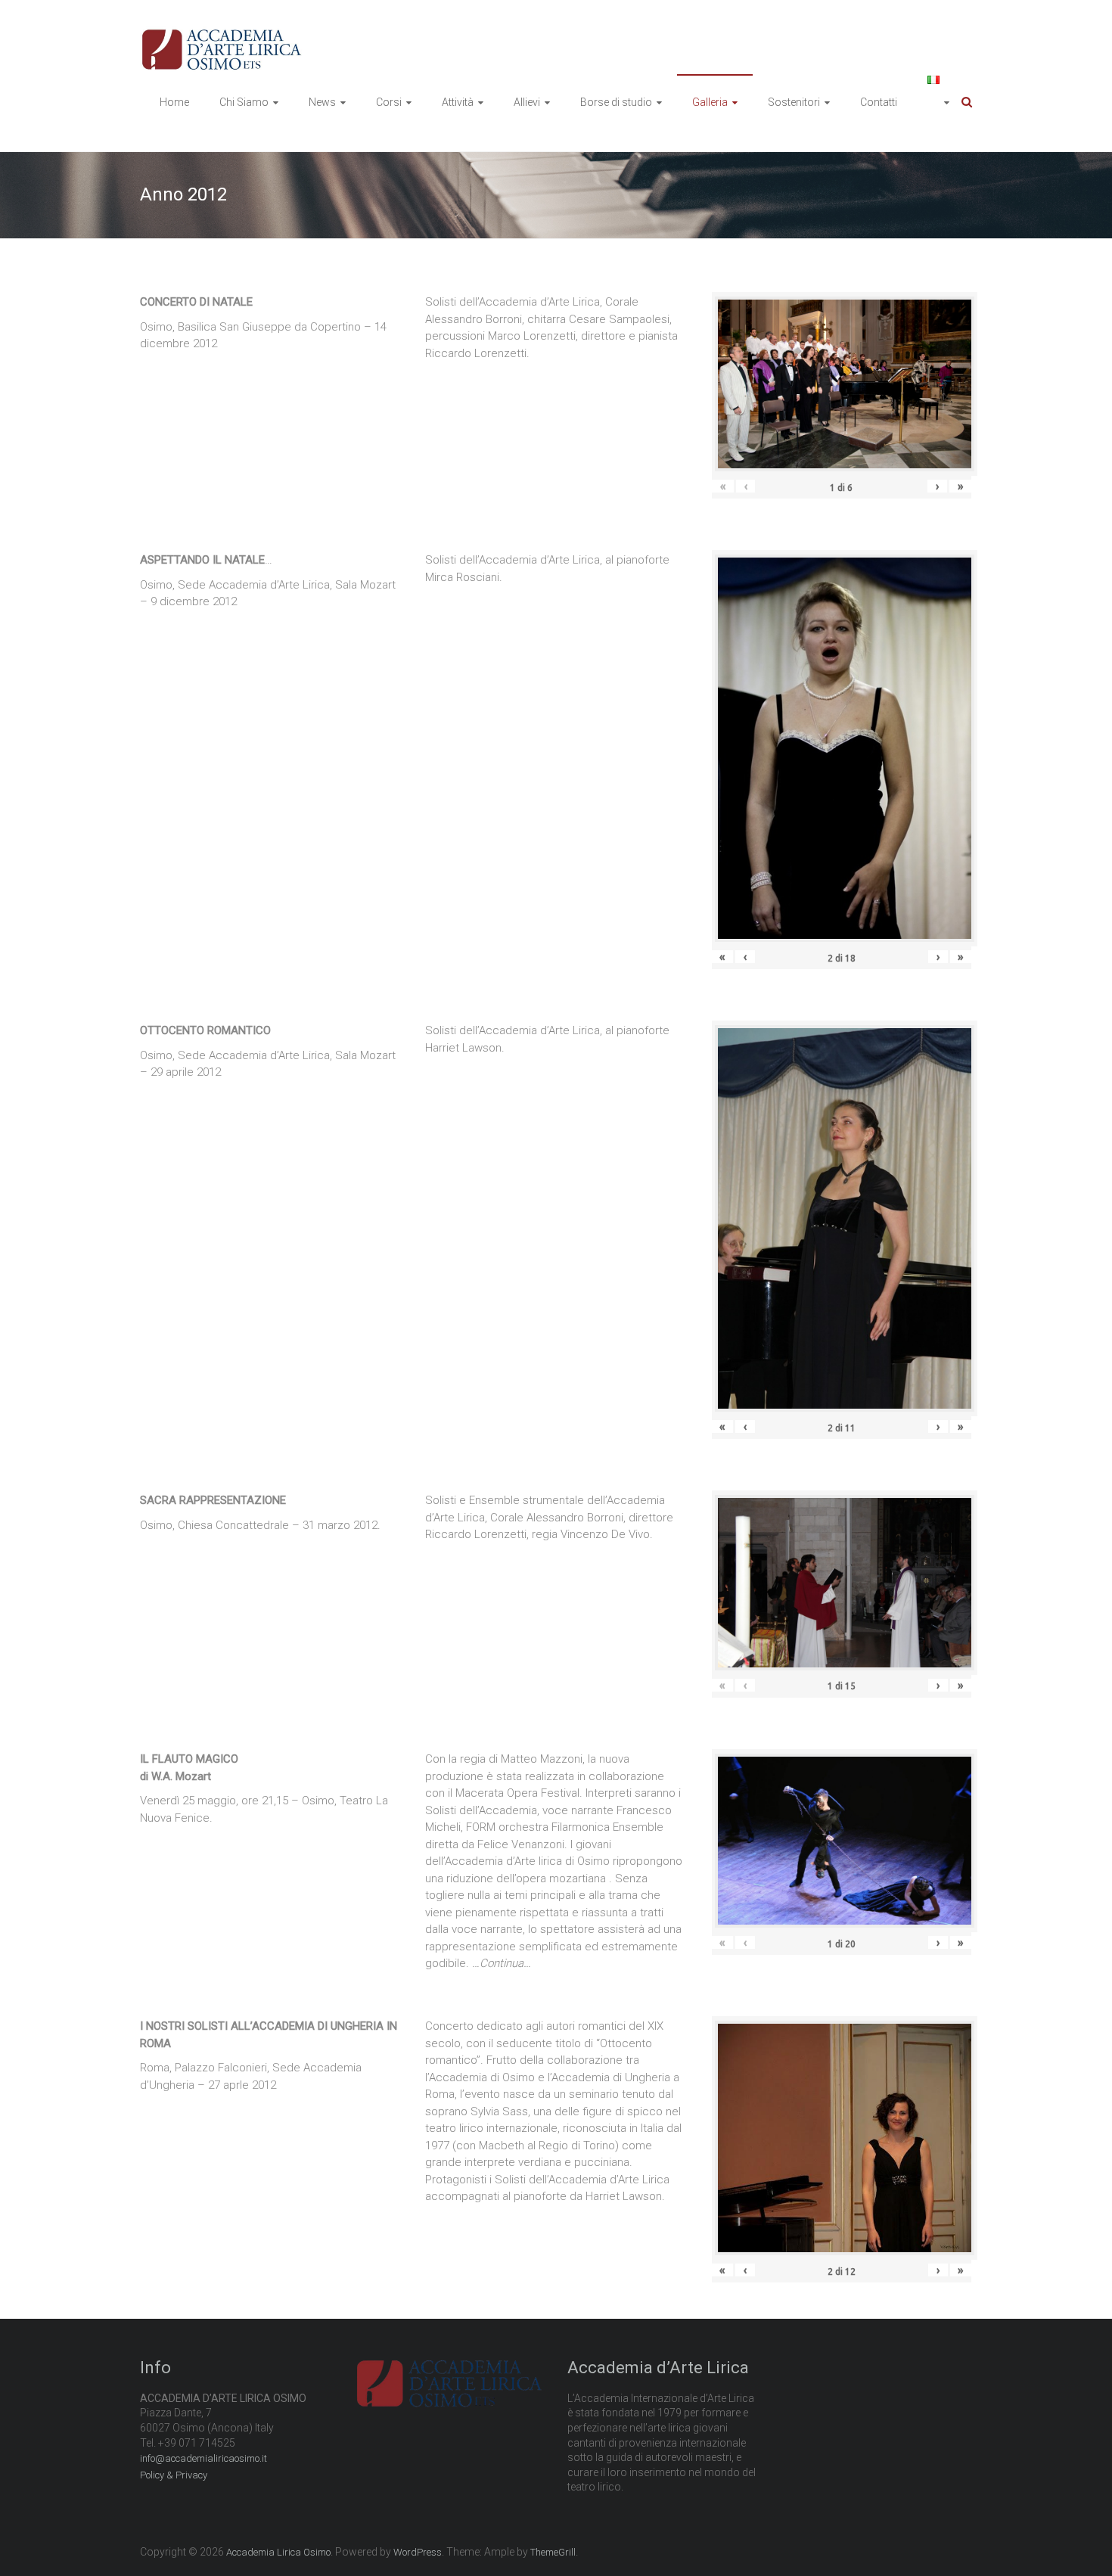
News (322, 102)
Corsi (389, 102)
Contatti (879, 102)
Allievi (527, 102)
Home (174, 102)
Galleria (710, 102)
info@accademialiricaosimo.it (203, 2458)
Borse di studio (616, 102)
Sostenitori (794, 102)
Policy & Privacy (174, 2475)
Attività (458, 102)
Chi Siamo (244, 102)
